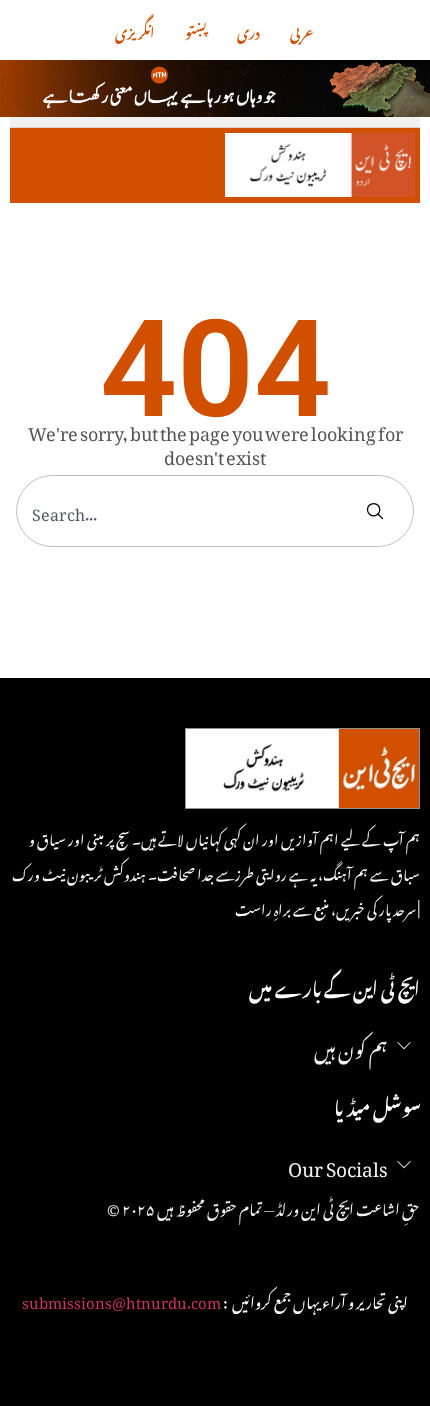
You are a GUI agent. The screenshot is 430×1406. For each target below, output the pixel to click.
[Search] (379, 511)
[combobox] (191, 511)
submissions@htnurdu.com (121, 1299)
